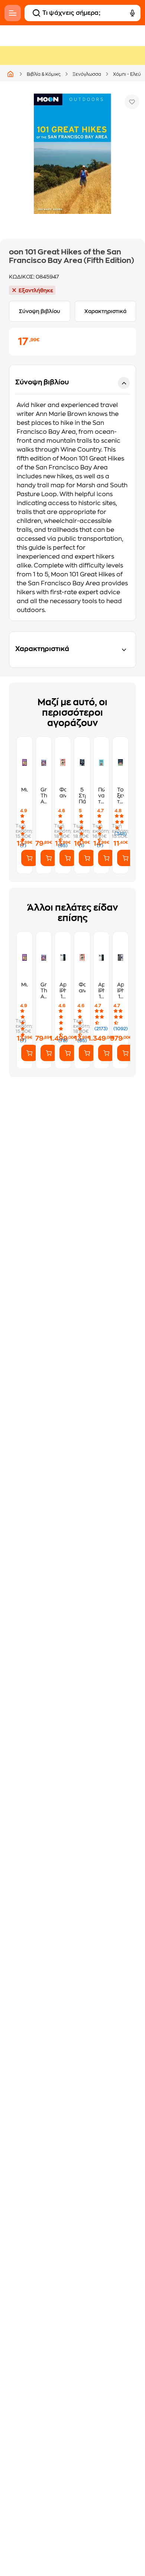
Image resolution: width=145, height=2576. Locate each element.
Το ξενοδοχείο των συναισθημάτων (120, 796)
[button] (72, 493)
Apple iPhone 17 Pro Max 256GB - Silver (63, 991)
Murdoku (25, 790)
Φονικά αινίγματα (63, 793)
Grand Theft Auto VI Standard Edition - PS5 (44, 796)
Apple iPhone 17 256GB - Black (120, 991)
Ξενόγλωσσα (87, 74)
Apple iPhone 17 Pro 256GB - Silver (101, 991)
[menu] (13, 13)
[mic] (132, 13)
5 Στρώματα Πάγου (82, 796)
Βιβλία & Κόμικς (44, 74)
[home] (10, 74)
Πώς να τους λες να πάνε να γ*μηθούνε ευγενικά (101, 796)
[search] (36, 13)
